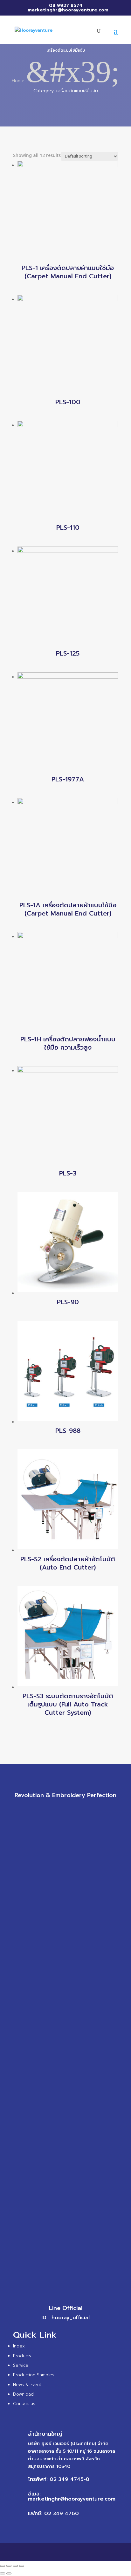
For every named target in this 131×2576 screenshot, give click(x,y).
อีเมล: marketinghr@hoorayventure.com (72, 2496)
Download (23, 2394)
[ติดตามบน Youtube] (85, 1809)
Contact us (24, 2404)
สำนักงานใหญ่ (45, 2434)
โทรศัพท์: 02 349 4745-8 (59, 2479)
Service (21, 2365)
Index (19, 2346)
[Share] (9, 2566)
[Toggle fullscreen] (15, 2566)
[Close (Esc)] (3, 2566)
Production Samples (34, 2375)
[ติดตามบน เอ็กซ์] (59, 1809)
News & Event (27, 2385)
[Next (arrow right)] (9, 2573)
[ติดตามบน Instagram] (72, 1809)
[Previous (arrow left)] (3, 2573)
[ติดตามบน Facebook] (46, 1809)
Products (22, 2356)
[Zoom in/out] (22, 2566)
